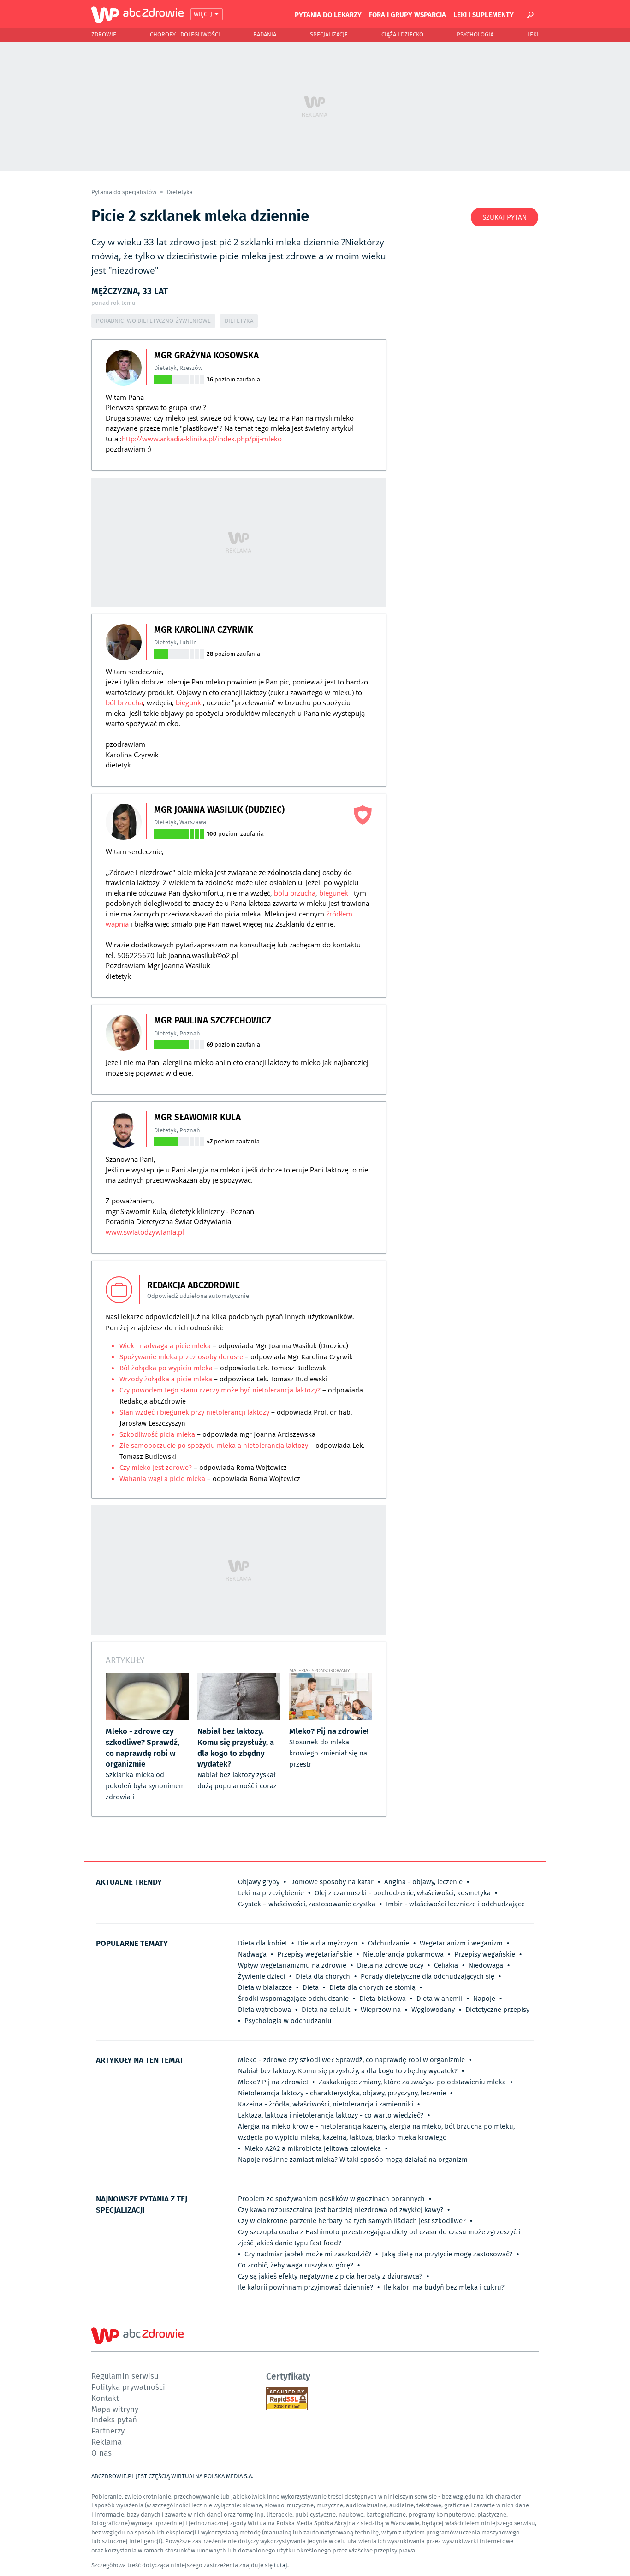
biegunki (189, 702)
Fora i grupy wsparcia (407, 14)
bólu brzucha (295, 893)
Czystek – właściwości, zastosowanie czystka (307, 1904)
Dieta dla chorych (323, 1976)
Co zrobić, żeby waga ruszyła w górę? (296, 2265)
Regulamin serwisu (125, 2376)
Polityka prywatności (128, 2387)
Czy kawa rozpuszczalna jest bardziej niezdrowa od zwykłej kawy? (341, 2210)
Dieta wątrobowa (264, 2010)
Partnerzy (108, 2430)
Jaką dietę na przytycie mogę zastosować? (447, 2254)
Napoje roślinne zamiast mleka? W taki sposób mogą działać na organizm (353, 2160)
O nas (101, 2453)
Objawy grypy (259, 1882)
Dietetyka (180, 192)
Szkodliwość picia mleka (157, 1434)
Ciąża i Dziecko (402, 34)
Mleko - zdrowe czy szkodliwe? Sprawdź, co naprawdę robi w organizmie (351, 2060)
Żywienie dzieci (262, 1976)
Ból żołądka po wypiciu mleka (167, 1368)
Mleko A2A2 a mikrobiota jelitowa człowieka (313, 2148)
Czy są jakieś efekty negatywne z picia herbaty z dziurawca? (330, 2276)
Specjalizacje (329, 34)
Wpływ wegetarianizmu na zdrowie (292, 1965)
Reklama (107, 2442)
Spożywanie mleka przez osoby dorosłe (181, 1357)
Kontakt (105, 2398)
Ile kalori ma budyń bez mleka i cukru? (444, 2287)
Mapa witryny (115, 2409)
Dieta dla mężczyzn (328, 1943)
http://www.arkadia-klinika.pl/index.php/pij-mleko (202, 439)
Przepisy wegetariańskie (315, 1954)
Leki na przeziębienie (271, 1893)
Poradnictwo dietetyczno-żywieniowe (153, 321)
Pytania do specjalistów (125, 192)
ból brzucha (124, 702)
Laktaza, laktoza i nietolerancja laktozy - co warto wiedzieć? (331, 2115)
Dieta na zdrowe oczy (390, 1965)
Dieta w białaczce (265, 1987)
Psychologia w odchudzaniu (288, 2021)
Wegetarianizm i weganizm (461, 1943)
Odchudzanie (389, 1943)
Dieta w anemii (440, 1999)
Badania (265, 34)
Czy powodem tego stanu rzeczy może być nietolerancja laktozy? (221, 1390)
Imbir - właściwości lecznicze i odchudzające (455, 1904)
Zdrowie (104, 34)
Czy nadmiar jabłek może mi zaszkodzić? (308, 2254)
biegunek (334, 893)
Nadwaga (252, 1954)
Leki (533, 34)
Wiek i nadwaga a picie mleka (166, 1346)
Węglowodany (433, 2010)
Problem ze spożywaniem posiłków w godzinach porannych (331, 2199)
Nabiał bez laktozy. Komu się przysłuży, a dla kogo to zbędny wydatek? (348, 2071)
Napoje (484, 1999)
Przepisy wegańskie (485, 1954)
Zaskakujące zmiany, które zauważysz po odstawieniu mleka (412, 2082)
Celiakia (446, 1965)
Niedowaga (486, 1965)
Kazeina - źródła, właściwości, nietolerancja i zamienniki (326, 2104)
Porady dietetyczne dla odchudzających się (428, 1976)
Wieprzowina (381, 2010)
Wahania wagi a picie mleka (162, 1479)
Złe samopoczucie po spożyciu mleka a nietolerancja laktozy (214, 1446)
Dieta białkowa (383, 1999)
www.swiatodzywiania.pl (145, 1232)
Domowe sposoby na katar (332, 1882)
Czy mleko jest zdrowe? (156, 1468)
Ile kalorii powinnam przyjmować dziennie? (306, 2287)
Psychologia (475, 34)
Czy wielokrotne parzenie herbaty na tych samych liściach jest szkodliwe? (352, 2221)
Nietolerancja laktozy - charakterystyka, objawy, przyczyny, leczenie (342, 2093)
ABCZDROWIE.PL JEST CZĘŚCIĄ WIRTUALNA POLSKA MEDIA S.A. (172, 2476)
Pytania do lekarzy (328, 14)
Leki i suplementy (484, 14)
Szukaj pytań (505, 217)
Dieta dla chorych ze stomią (372, 1987)
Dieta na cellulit (326, 2010)
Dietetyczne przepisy (497, 2010)
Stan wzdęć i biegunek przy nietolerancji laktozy (194, 1412)
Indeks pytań (114, 2419)
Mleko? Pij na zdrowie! (273, 2082)
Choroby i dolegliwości (185, 34)
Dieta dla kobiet (263, 1943)
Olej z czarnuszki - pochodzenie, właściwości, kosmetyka (403, 1893)
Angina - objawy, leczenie (423, 1882)
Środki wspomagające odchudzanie (293, 1999)
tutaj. (281, 2565)
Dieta (311, 1987)
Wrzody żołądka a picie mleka (167, 1379)
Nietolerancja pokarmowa (403, 1954)
